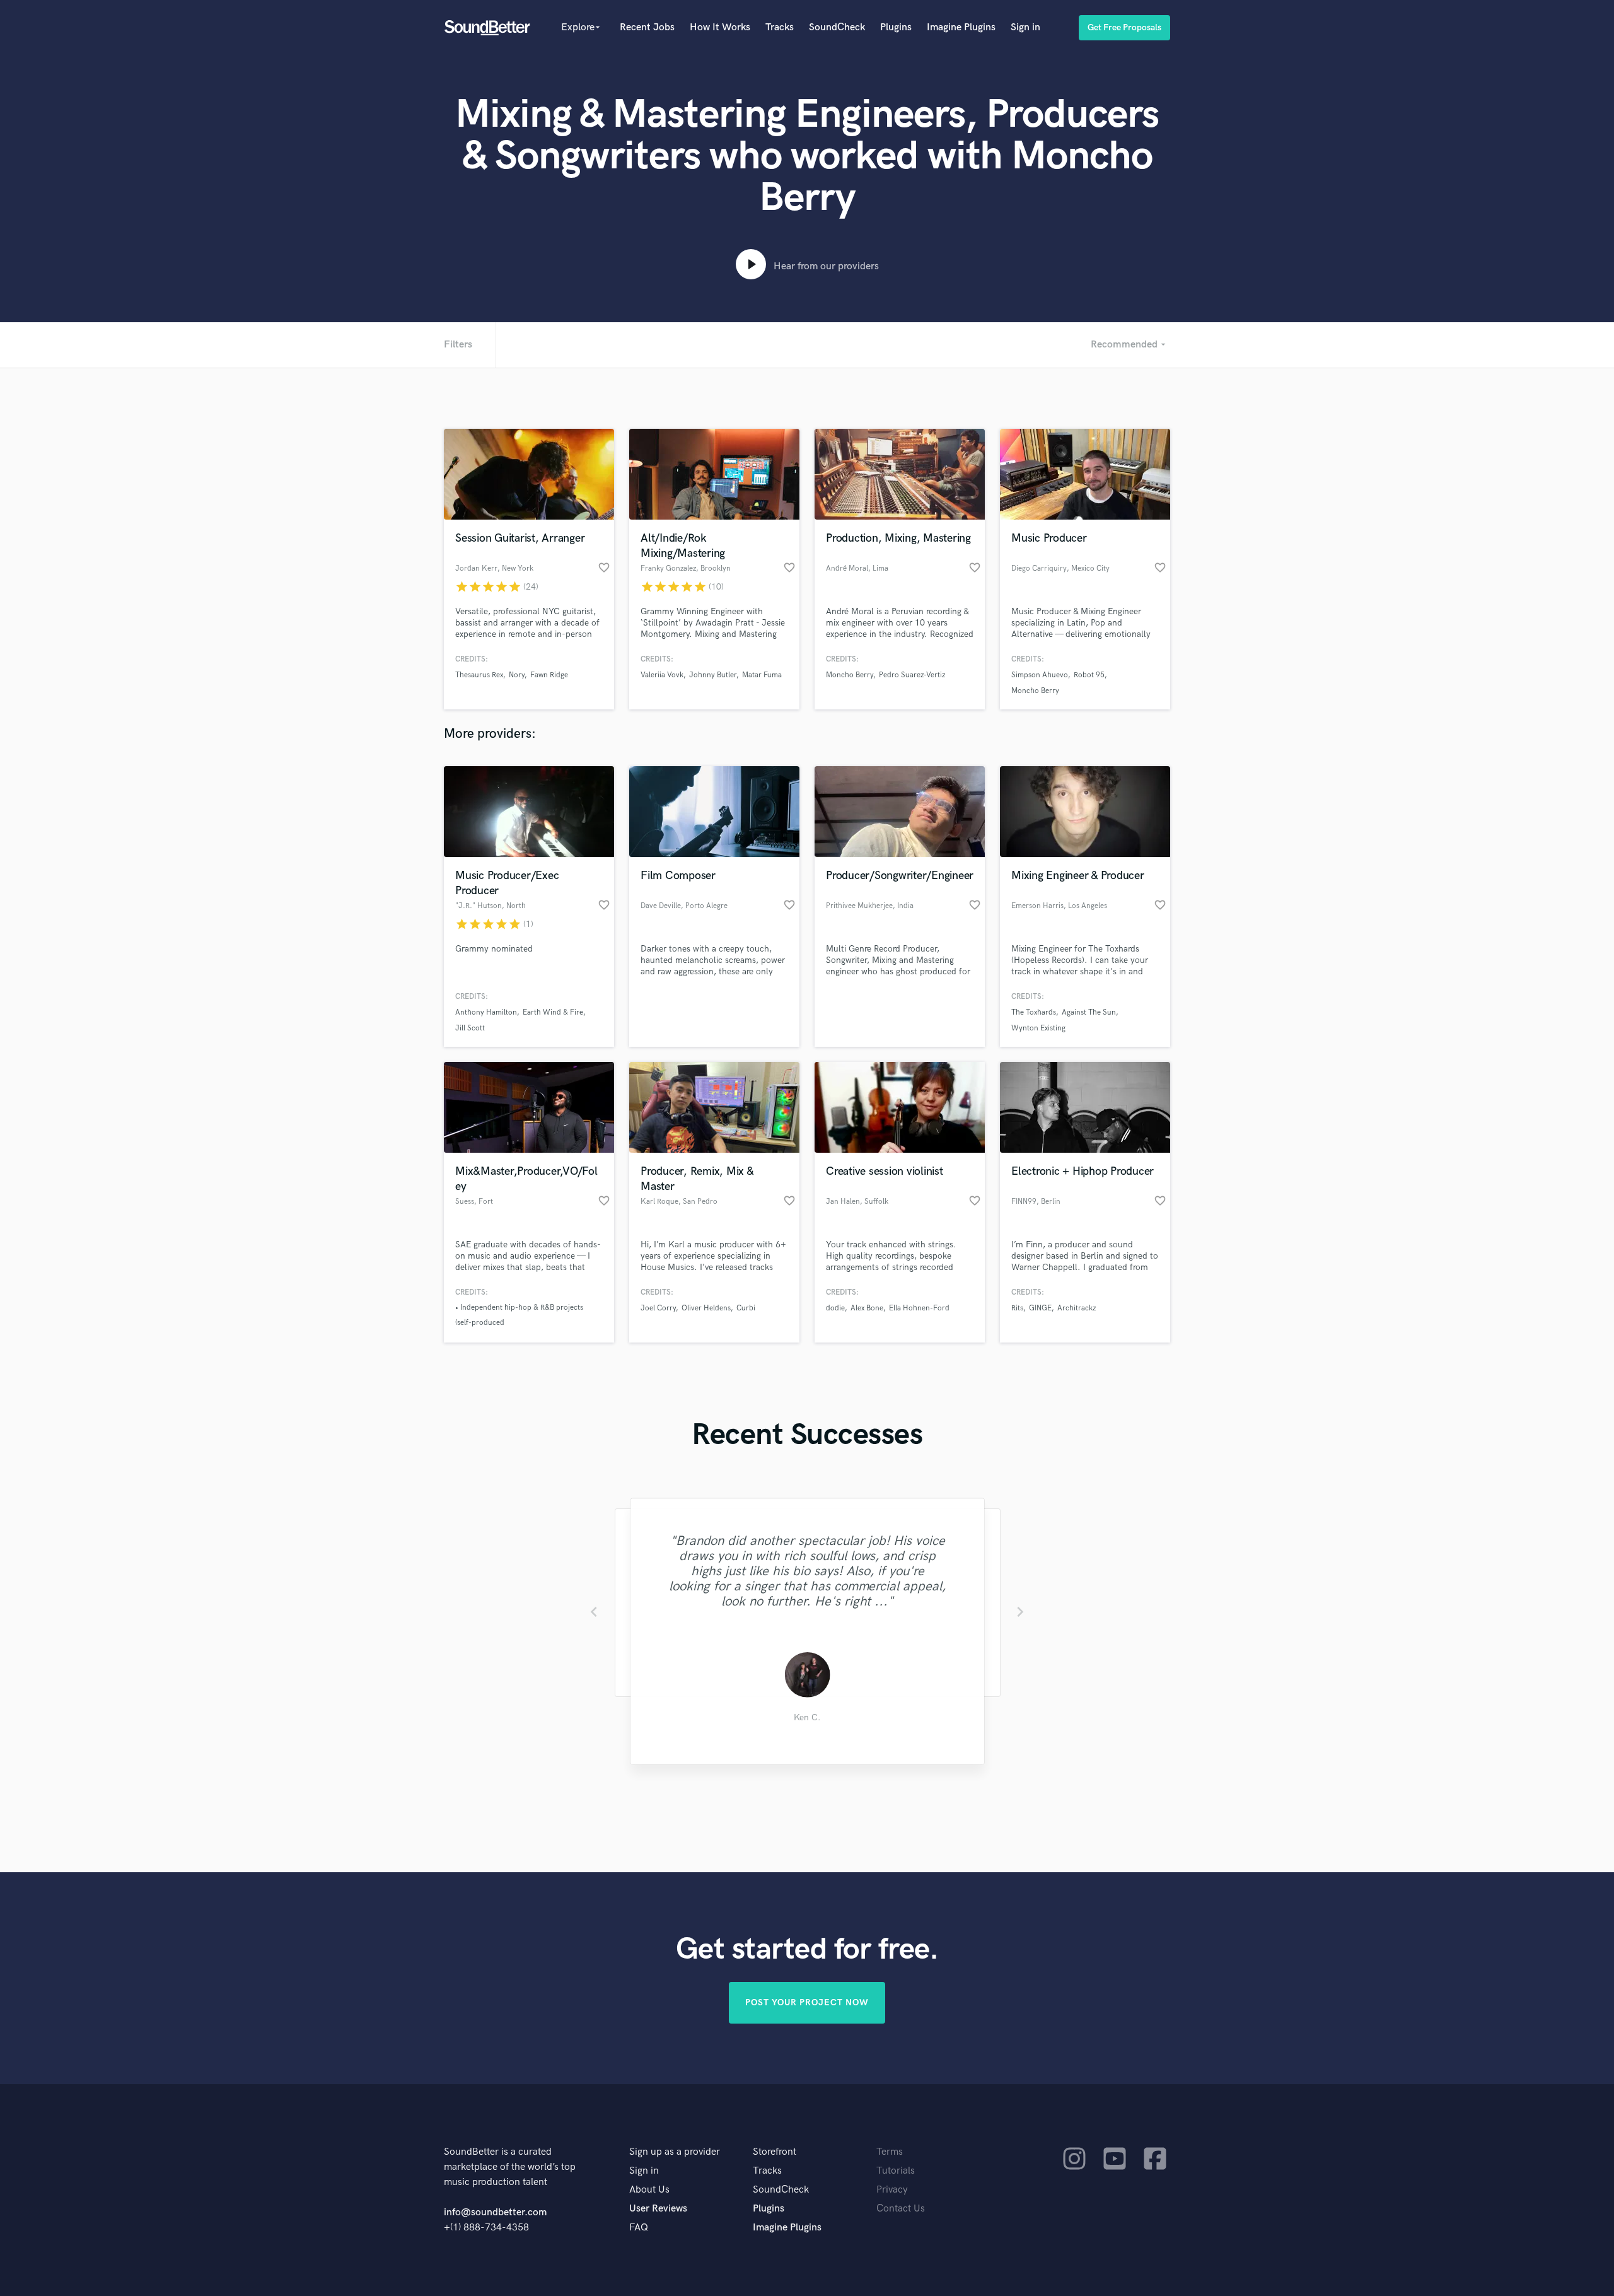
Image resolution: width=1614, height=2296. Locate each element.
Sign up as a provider (675, 2152)
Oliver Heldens (706, 1308)
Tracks (780, 27)
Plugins (896, 27)
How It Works (720, 27)
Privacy (892, 2190)
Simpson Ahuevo (1040, 675)
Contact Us (901, 2209)
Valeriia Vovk (662, 675)
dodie (835, 1308)
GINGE (1040, 1308)
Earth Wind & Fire (553, 1012)
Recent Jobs (647, 27)
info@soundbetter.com (495, 2212)
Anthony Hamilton (486, 1012)
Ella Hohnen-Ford (919, 1308)
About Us (649, 2190)
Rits (1017, 1308)
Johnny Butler (713, 675)
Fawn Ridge (549, 675)
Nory (517, 675)
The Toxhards (1034, 1012)
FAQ (639, 2228)
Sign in (1025, 27)
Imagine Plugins (961, 27)
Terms (890, 2152)
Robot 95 (1089, 675)
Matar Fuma (762, 675)
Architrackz (1077, 1308)
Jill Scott (470, 1028)
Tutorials (896, 2171)
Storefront (775, 2152)
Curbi (746, 1308)
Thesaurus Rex (479, 675)
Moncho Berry (850, 675)
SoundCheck (837, 27)
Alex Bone (867, 1308)
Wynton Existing (1038, 1028)
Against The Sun (1089, 1012)
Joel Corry (658, 1308)
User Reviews (658, 2209)
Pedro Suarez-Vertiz (912, 675)
